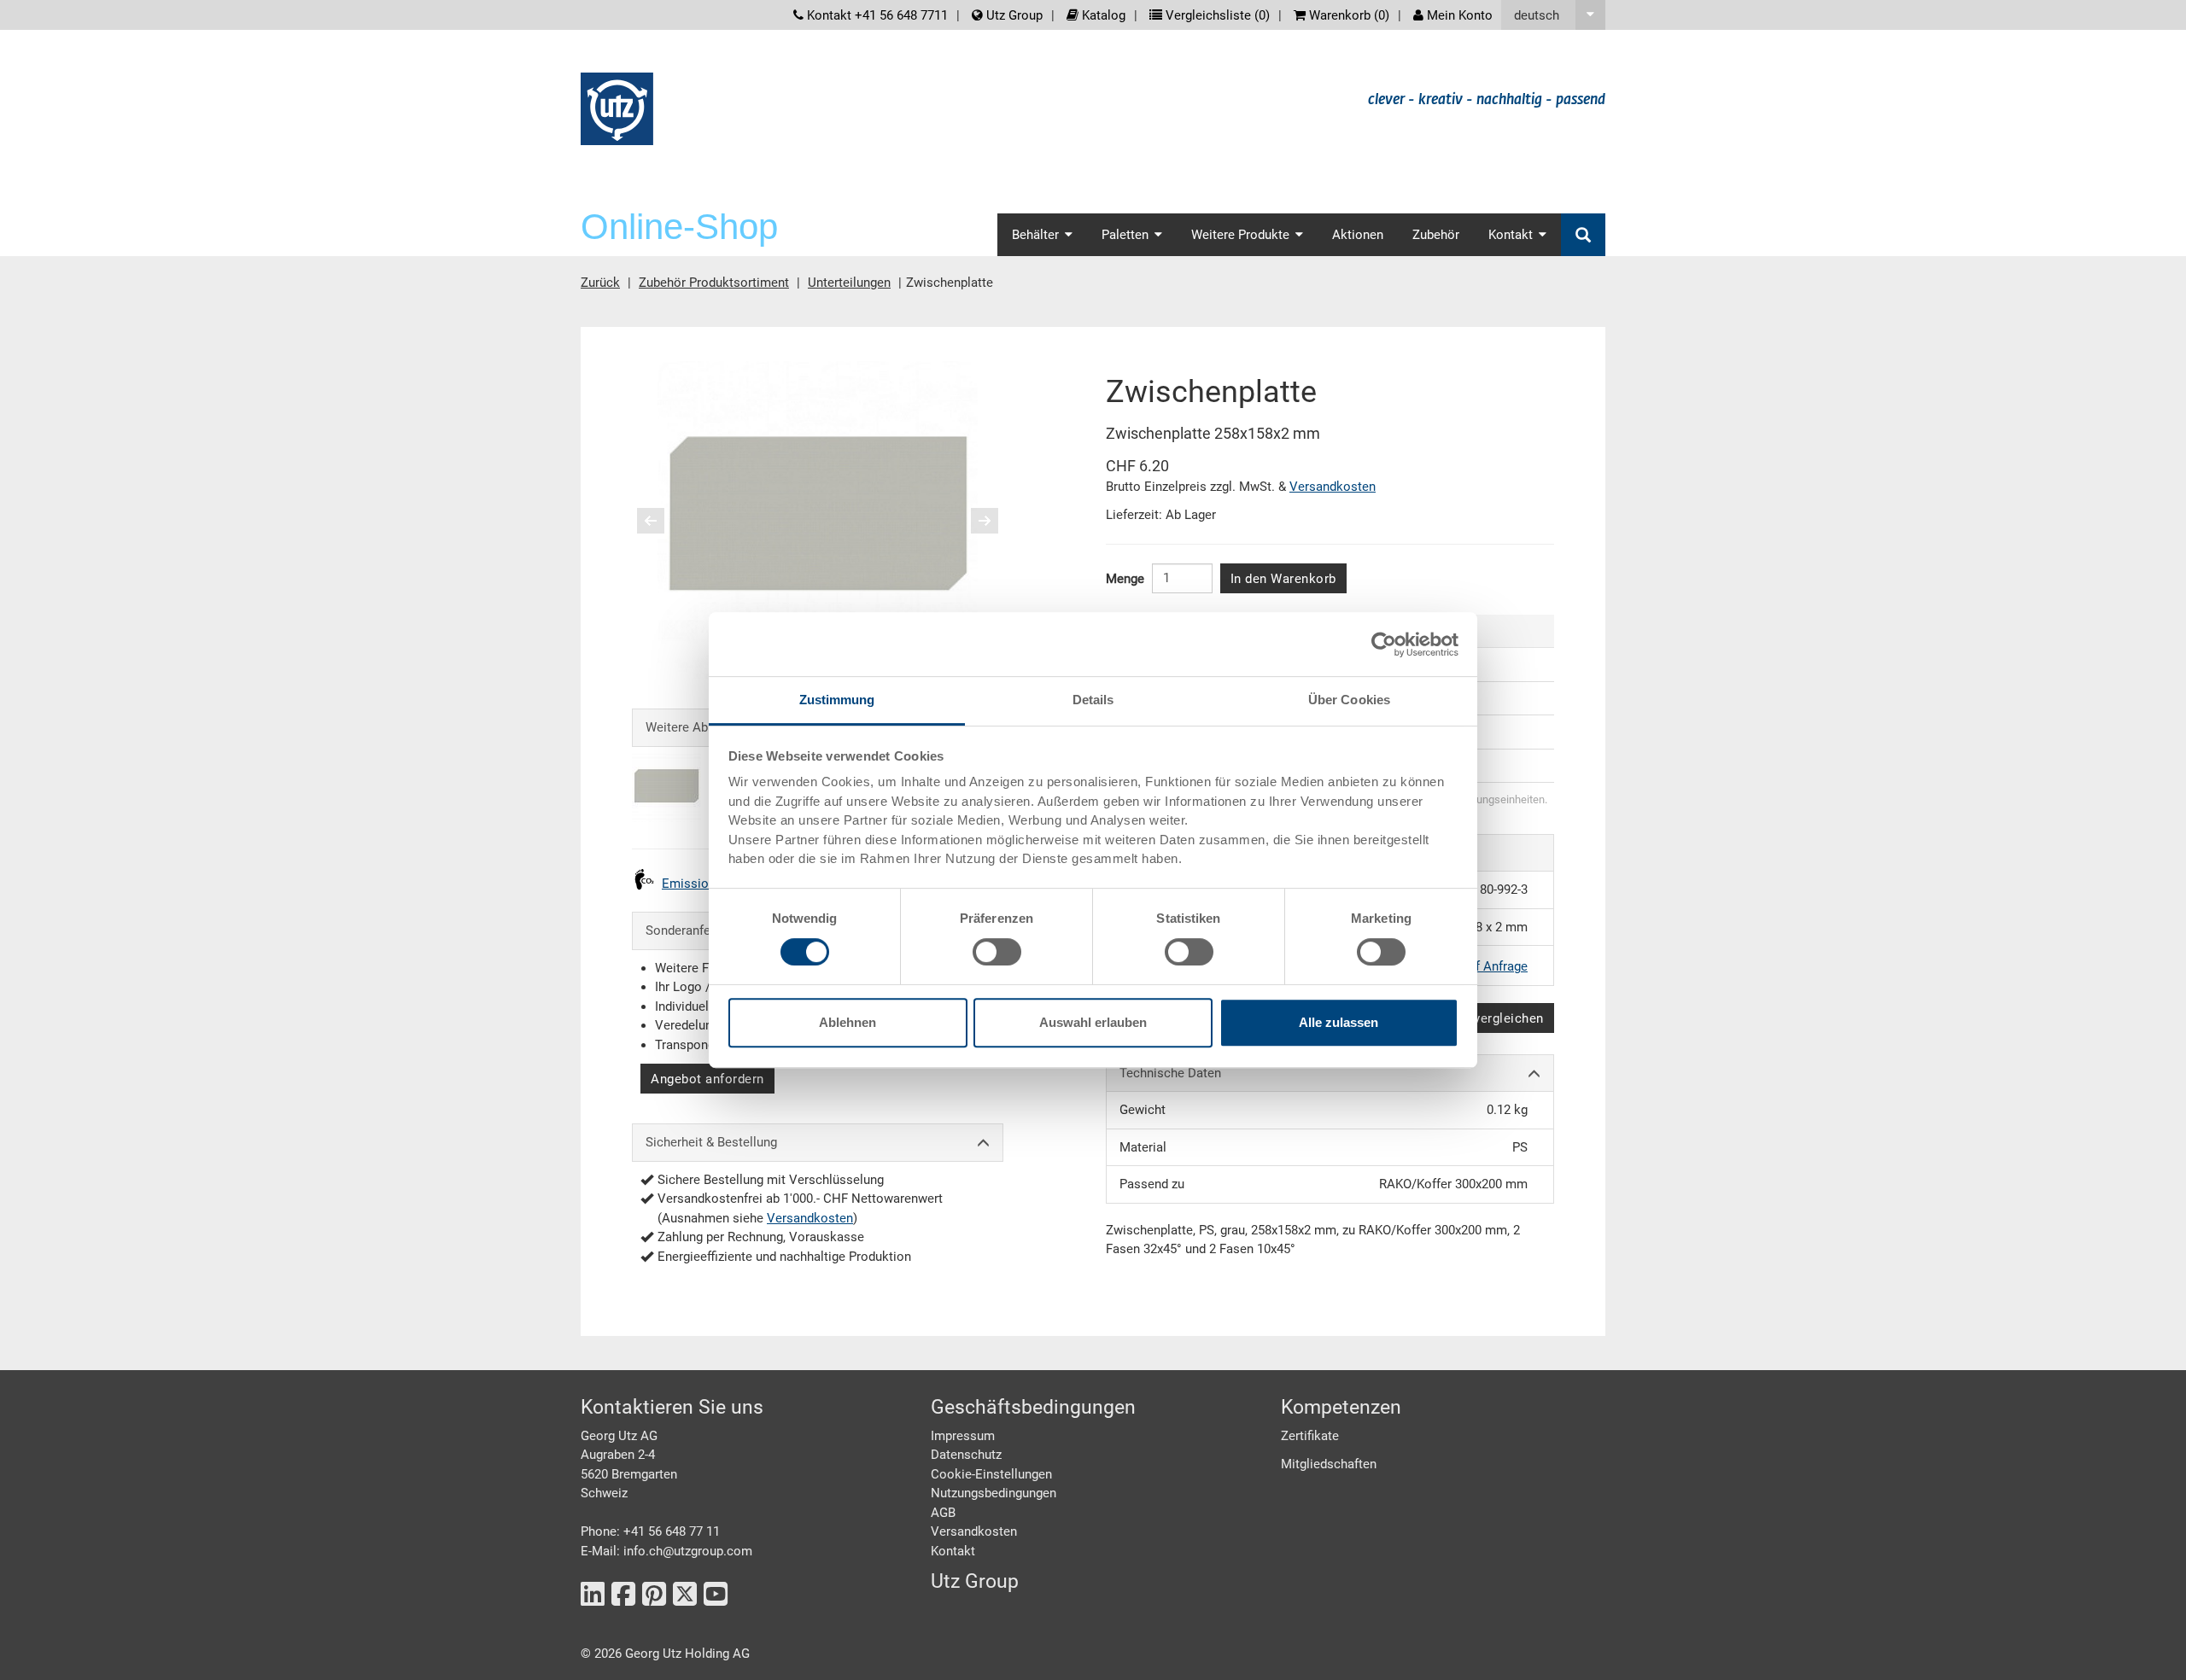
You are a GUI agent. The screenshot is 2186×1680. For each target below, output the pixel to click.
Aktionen (1358, 235)
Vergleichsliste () (1216, 15)
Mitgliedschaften (1329, 1464)
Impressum (963, 1436)
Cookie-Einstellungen (991, 1474)
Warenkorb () (1347, 15)
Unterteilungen (849, 283)
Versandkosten (810, 1218)
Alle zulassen (1338, 1022)
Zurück (600, 283)
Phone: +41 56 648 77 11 (650, 1531)
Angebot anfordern (707, 1079)
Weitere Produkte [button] (1240, 235)
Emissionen (696, 884)
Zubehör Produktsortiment (714, 283)
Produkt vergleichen (1483, 1018)
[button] (1553, 15)
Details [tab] (1093, 700)
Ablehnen (848, 1022)
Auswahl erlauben (1093, 1022)
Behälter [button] (1035, 235)
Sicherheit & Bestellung (711, 1142)
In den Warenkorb (1283, 579)
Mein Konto (1458, 15)
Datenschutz (966, 1455)
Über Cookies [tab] (1349, 700)
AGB (943, 1513)
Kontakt (953, 1551)
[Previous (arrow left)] (662, 521)
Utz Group (1013, 15)
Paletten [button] (1125, 235)
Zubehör (1436, 235)
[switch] (997, 952)
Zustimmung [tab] (837, 700)
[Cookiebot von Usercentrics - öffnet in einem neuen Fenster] (1384, 645)
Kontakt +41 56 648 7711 (876, 15)
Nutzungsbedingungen (994, 1493)
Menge (1125, 579)
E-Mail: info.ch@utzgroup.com (666, 1551)
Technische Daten (1170, 1073)
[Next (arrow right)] (973, 521)
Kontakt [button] (1511, 235)
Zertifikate (1310, 1436)
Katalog (1102, 15)
